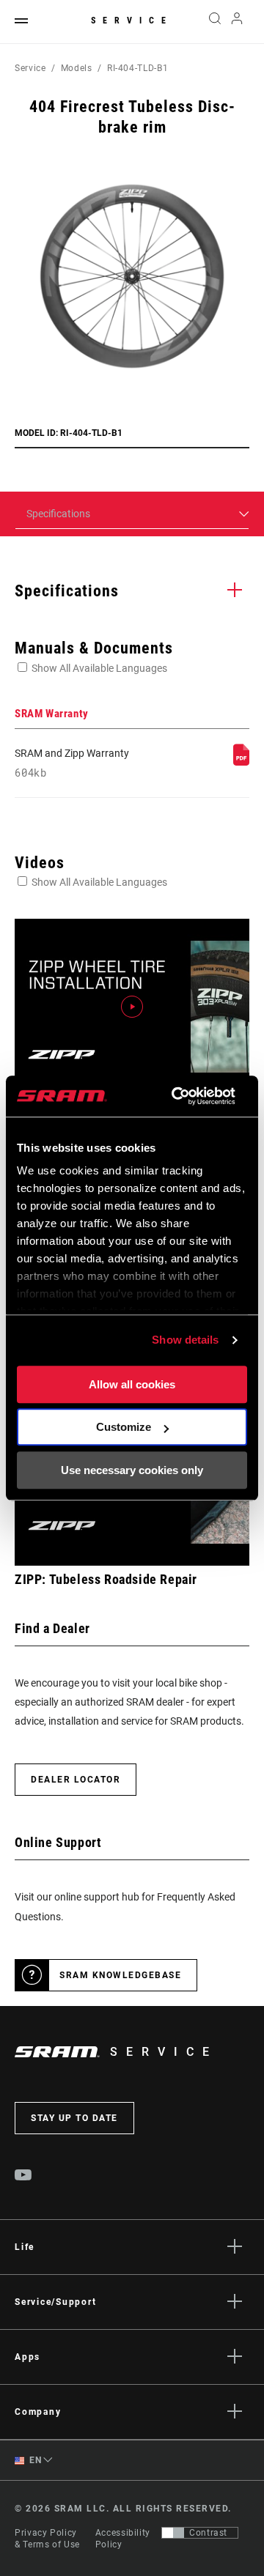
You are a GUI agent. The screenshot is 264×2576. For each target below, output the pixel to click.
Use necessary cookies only (132, 1470)
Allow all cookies (132, 1384)
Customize (124, 1427)
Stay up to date (74, 2118)
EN (34, 2460)
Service (132, 21)
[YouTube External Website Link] (23, 2177)
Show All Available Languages (99, 668)
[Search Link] (214, 22)
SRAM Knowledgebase (120, 1975)
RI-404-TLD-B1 (137, 68)
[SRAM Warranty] (241, 762)
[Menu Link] (21, 22)
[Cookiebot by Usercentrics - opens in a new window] (176, 1096)
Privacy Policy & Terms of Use (47, 2539)
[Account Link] (237, 22)
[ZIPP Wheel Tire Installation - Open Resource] (132, 1007)
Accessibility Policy (123, 2539)
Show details (185, 1340)
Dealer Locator (76, 1780)
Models (77, 68)
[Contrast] (173, 2533)
